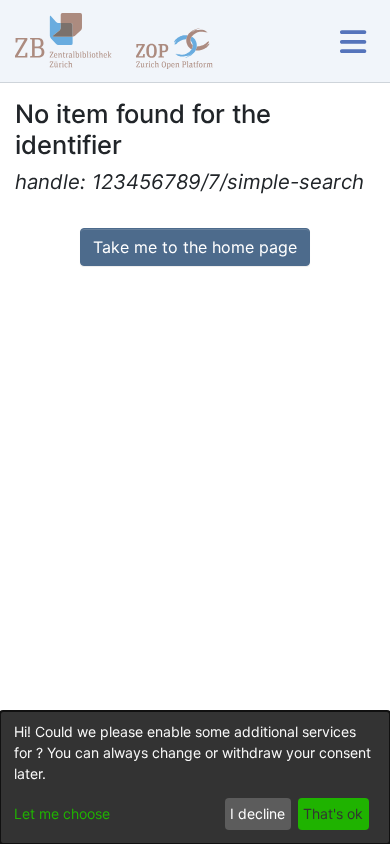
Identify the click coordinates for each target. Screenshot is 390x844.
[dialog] (195, 777)
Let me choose (62, 813)
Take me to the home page (195, 247)
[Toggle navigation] (352, 41)
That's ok (333, 813)
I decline (257, 813)
